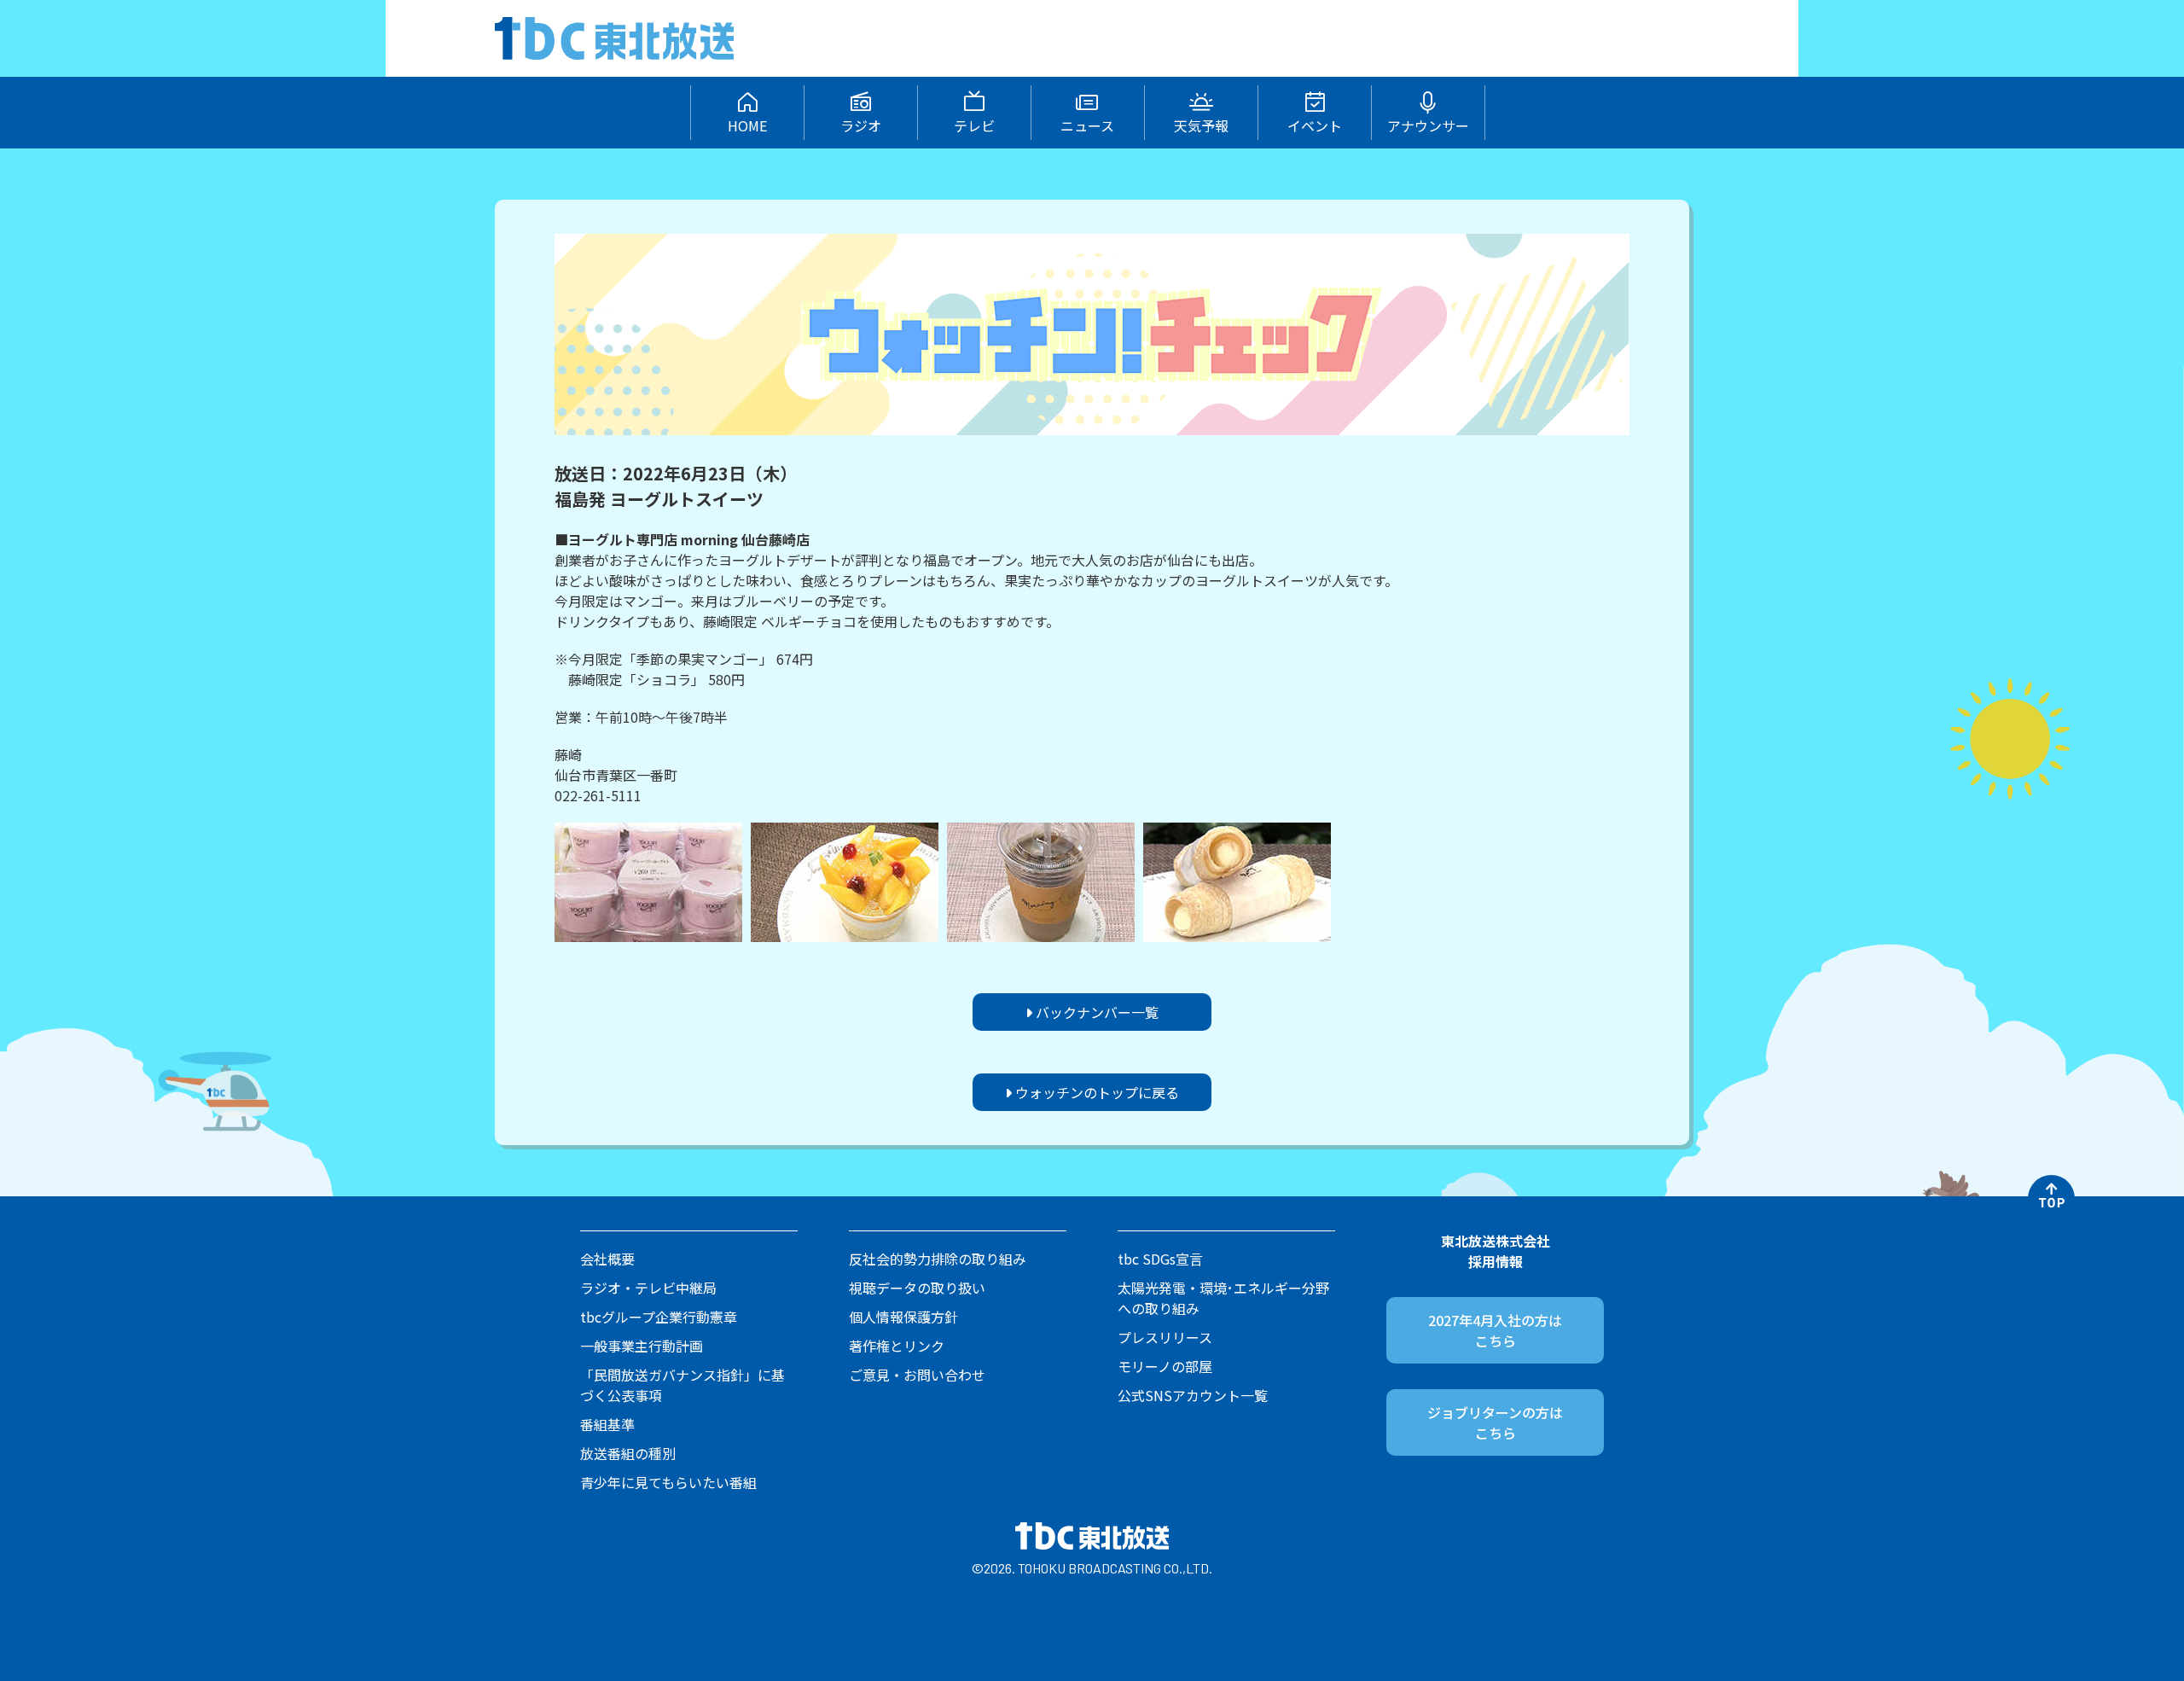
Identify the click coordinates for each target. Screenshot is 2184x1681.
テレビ (974, 125)
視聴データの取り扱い (917, 1288)
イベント (1315, 125)
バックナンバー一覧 (1095, 1012)
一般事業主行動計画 (642, 1346)
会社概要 (607, 1259)
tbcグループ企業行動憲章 (659, 1317)
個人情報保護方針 (903, 1317)
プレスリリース (1165, 1337)
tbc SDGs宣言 (1160, 1259)
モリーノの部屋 (1165, 1366)
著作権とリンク (897, 1346)
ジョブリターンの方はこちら (1495, 1422)
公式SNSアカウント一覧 (1193, 1395)
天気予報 (1201, 125)
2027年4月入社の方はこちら (1495, 1330)
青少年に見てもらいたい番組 (668, 1482)
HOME (747, 125)
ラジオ (861, 125)
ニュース (1087, 125)
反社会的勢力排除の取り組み (938, 1259)
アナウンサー (1428, 125)
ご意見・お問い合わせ (917, 1375)
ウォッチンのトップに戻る (1095, 1092)
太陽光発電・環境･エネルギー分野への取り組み (1223, 1298)
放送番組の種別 (628, 1453)
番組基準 (607, 1424)
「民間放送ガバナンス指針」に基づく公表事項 (682, 1385)
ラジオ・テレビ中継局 (648, 1288)
